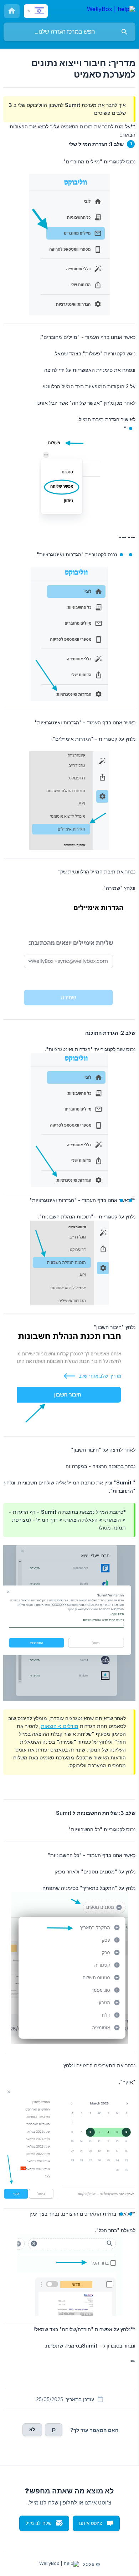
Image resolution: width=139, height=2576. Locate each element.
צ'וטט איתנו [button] (91, 2523)
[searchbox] (69, 32)
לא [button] (32, 2429)
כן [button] (54, 2429)
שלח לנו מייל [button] (38, 2523)
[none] (111, 10)
